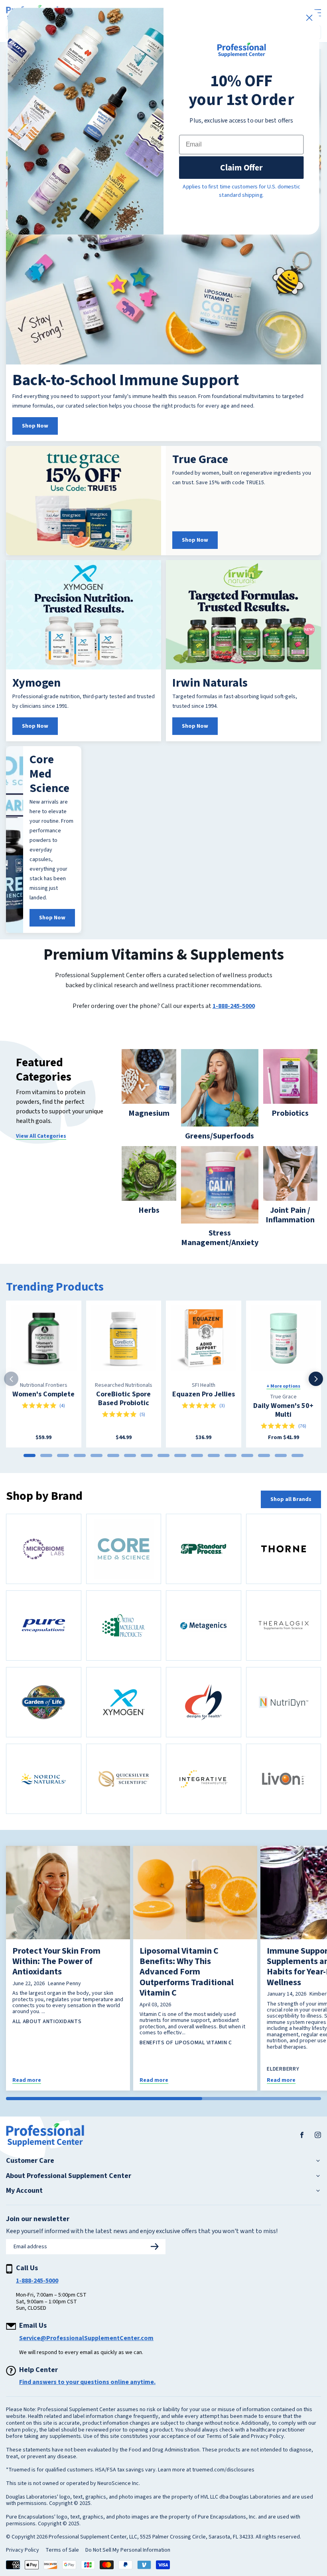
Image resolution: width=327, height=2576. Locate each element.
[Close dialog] (309, 18)
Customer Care (30, 2161)
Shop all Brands (291, 1499)
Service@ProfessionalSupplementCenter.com (86, 2338)
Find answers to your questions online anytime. (87, 2382)
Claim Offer (241, 167)
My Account (24, 2191)
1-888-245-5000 (234, 1006)
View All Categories (41, 1136)
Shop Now (35, 426)
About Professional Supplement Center (69, 2176)
